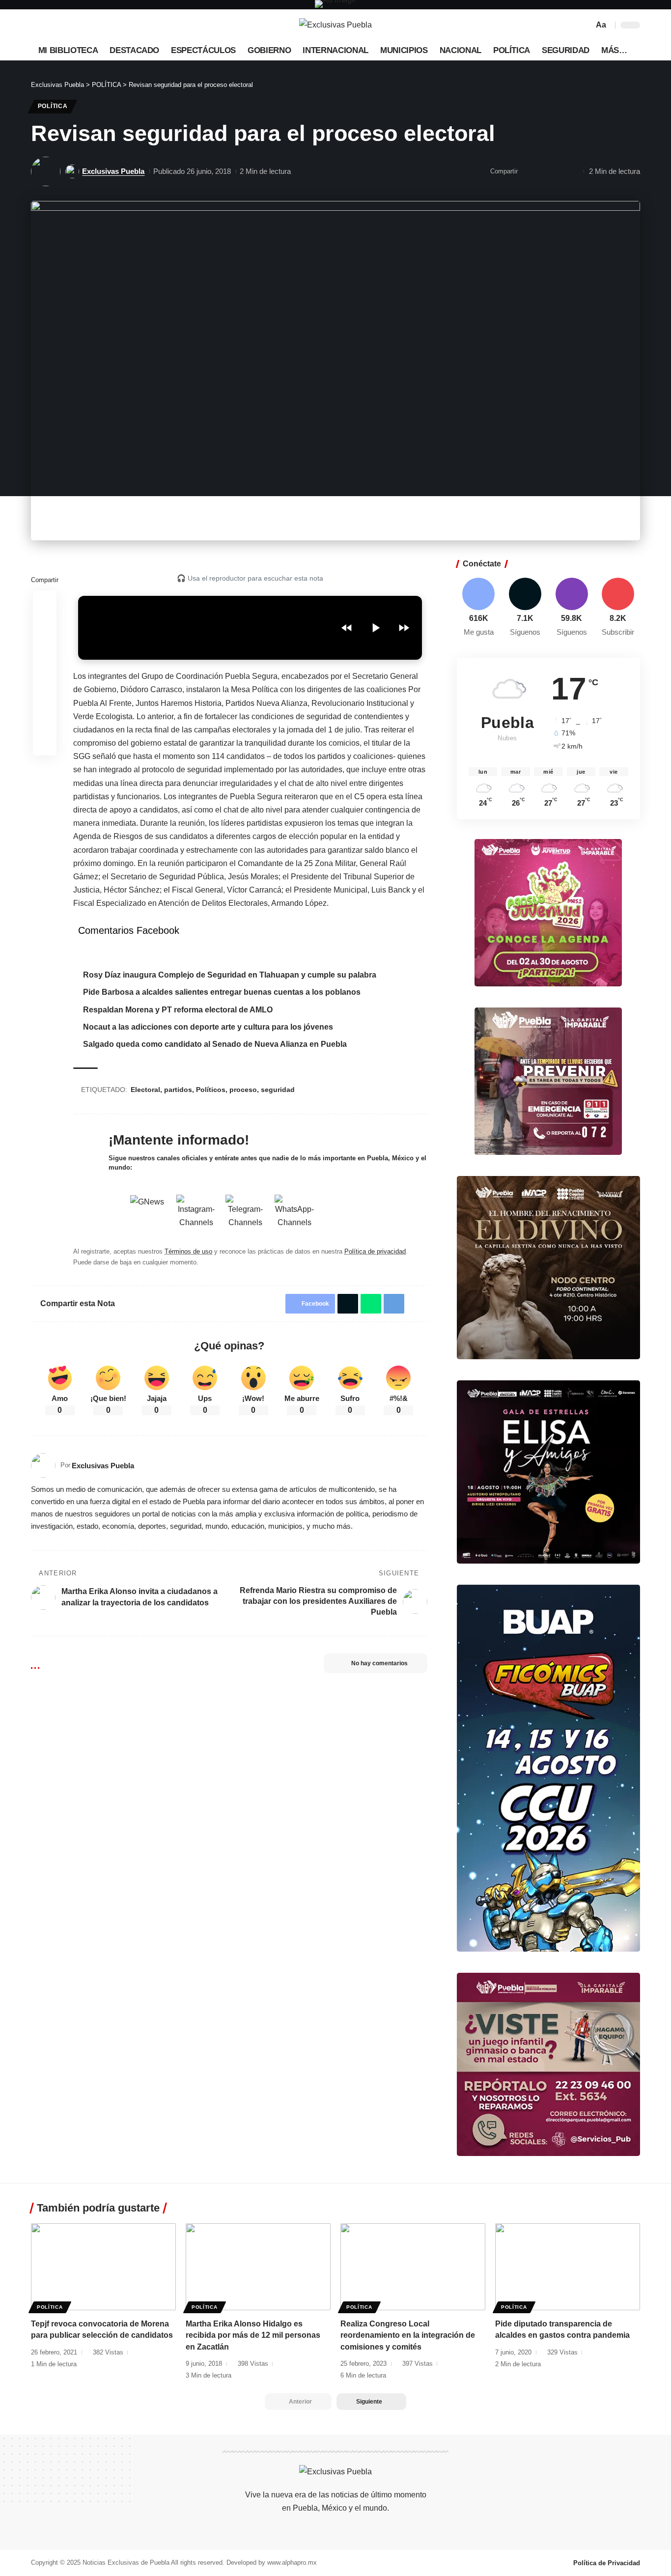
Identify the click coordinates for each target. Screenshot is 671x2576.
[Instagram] (82, 25)
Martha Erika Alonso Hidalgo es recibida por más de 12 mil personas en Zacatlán (253, 2335)
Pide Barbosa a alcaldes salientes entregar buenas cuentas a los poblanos (222, 992)
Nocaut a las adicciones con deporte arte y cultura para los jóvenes (208, 1027)
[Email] (528, 171)
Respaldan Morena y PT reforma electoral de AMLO (178, 1010)
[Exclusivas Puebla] (335, 25)
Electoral (145, 1090)
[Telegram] (93, 25)
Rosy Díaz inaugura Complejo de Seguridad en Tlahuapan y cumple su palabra (230, 975)
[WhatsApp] (104, 25)
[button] (585, 25)
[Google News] (71, 25)
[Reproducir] (375, 628)
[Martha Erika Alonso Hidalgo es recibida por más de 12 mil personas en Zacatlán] (258, 2267)
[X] (50, 25)
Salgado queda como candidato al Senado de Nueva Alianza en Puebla (215, 1044)
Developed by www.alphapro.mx (272, 2562)
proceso (243, 1090)
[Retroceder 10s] (347, 628)
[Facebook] (39, 25)
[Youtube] (618, 608)
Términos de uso (188, 1251)
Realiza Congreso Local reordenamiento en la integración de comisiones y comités (408, 2335)
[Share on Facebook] (45, 602)
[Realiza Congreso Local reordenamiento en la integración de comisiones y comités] (413, 2267)
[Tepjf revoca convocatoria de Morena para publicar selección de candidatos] (103, 2267)
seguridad (278, 1090)
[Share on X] (45, 626)
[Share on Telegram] (394, 1304)
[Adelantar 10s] (404, 628)
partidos (178, 1090)
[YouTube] (60, 25)
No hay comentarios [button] (379, 1663)
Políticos (211, 1090)
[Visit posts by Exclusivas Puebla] (46, 171)
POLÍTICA (53, 106)
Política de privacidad (375, 1251)
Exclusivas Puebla (113, 171)
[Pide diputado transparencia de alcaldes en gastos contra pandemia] (568, 2267)
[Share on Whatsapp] (45, 649)
